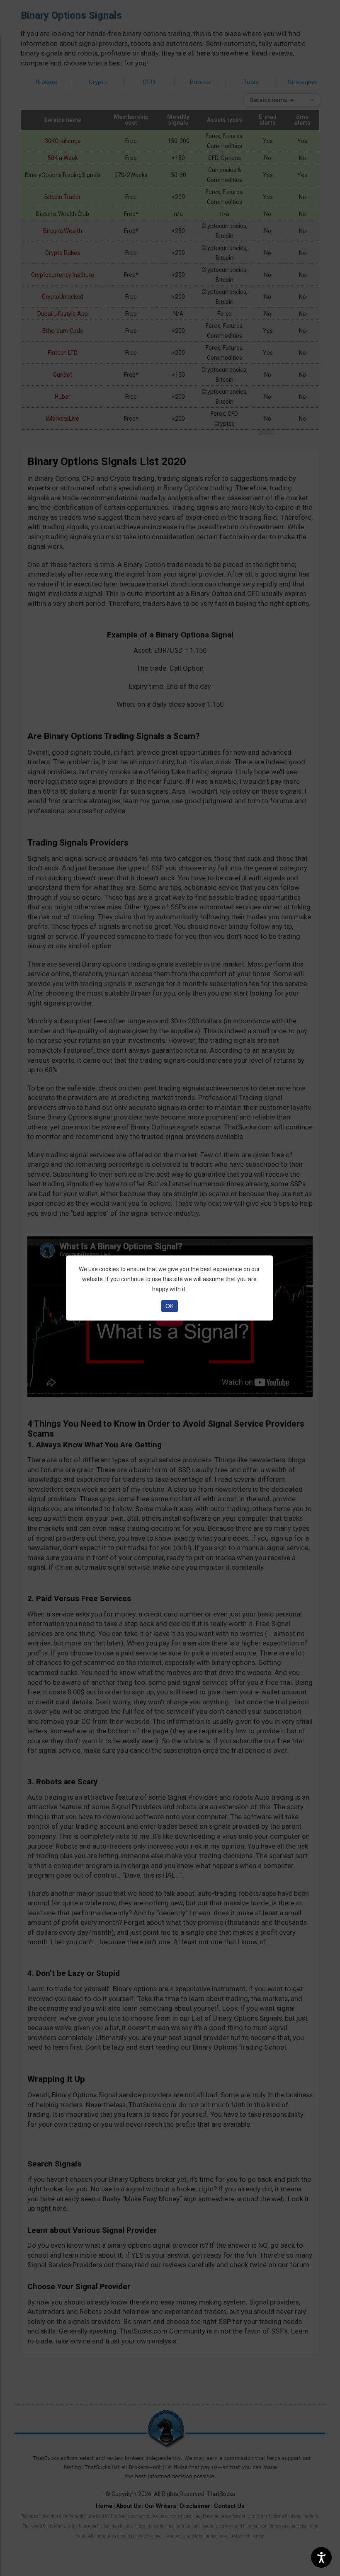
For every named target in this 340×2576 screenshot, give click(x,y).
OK (170, 1306)
